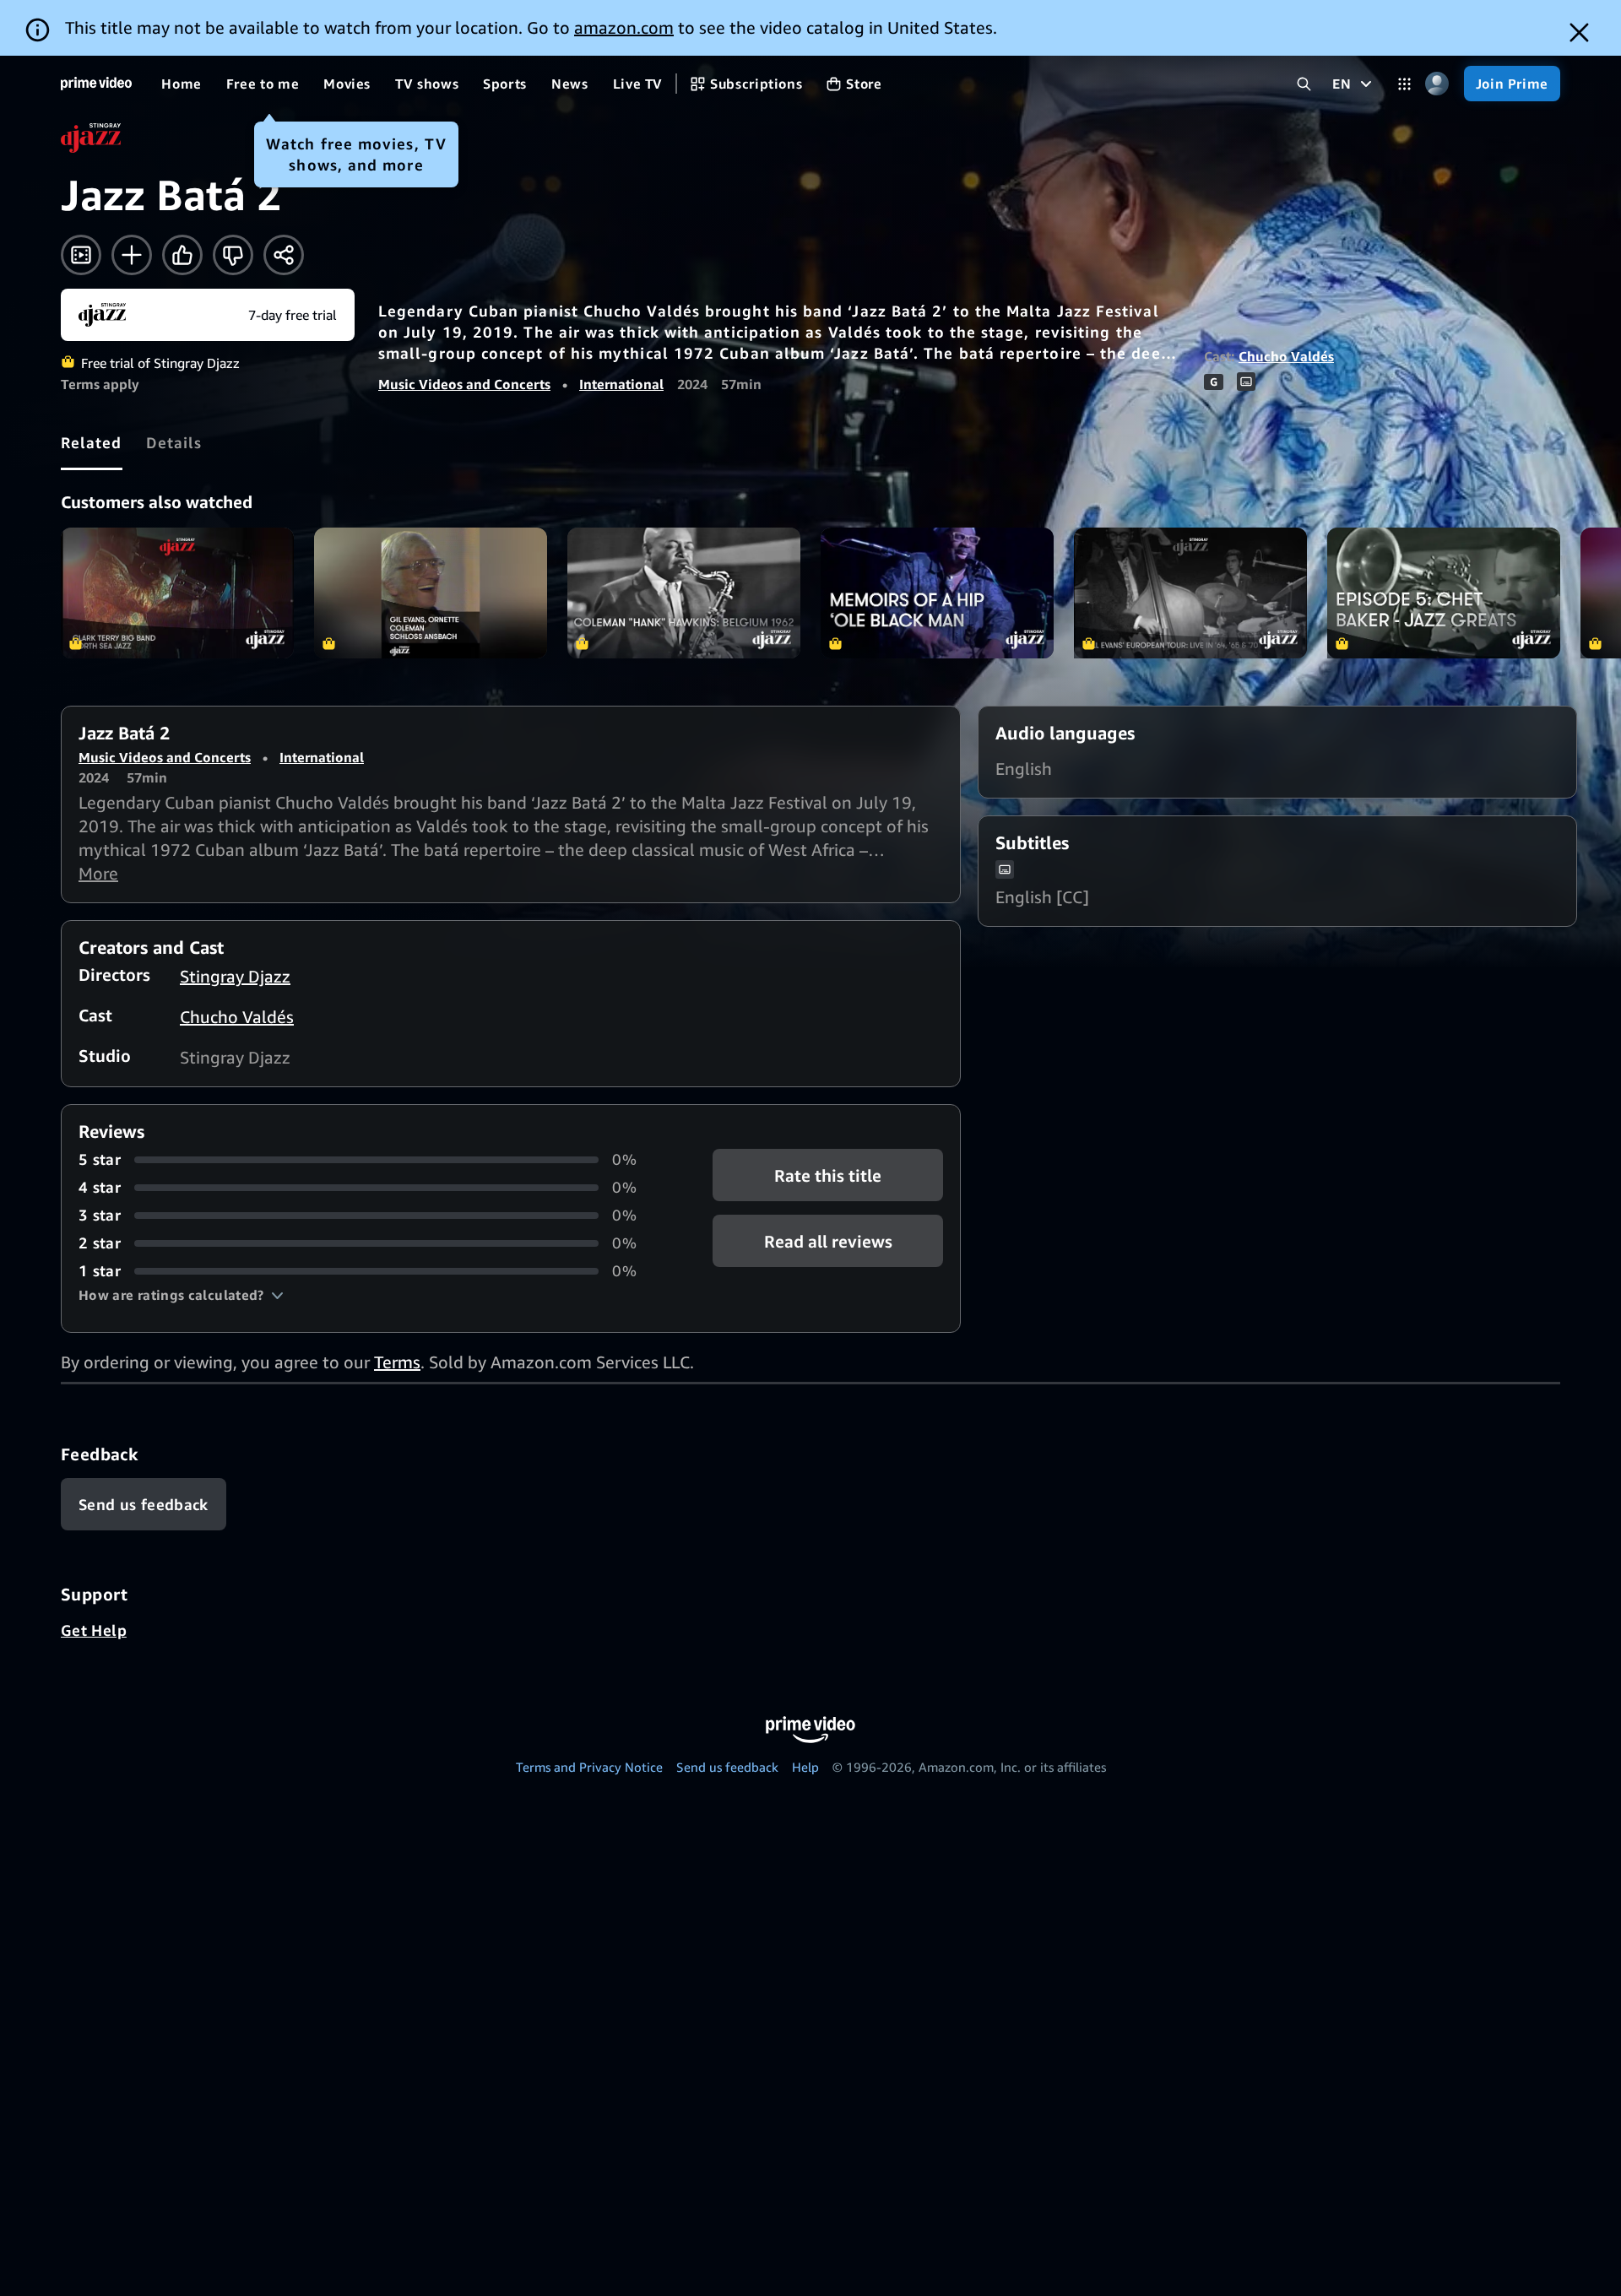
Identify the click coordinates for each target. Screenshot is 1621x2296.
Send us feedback (727, 1767)
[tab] (92, 442)
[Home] (96, 84)
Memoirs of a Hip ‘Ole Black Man (937, 593)
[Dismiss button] (1579, 32)
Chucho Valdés (1286, 356)
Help (805, 1767)
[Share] (284, 255)
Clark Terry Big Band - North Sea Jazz (177, 593)
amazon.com (624, 27)
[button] (181, 1295)
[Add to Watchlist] (132, 255)
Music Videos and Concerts (464, 384)
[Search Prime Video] (1304, 84)
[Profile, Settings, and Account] (1437, 84)
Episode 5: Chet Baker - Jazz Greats (1444, 593)
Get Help (94, 1630)
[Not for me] (233, 255)
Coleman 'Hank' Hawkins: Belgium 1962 (684, 593)
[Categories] (1404, 84)
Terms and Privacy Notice (589, 1767)
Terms (397, 1362)
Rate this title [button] (828, 1175)
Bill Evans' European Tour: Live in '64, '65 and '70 (1190, 593)
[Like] (182, 255)
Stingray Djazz (235, 976)
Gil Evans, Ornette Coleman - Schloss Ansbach (431, 593)
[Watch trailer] (81, 255)
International (621, 384)
